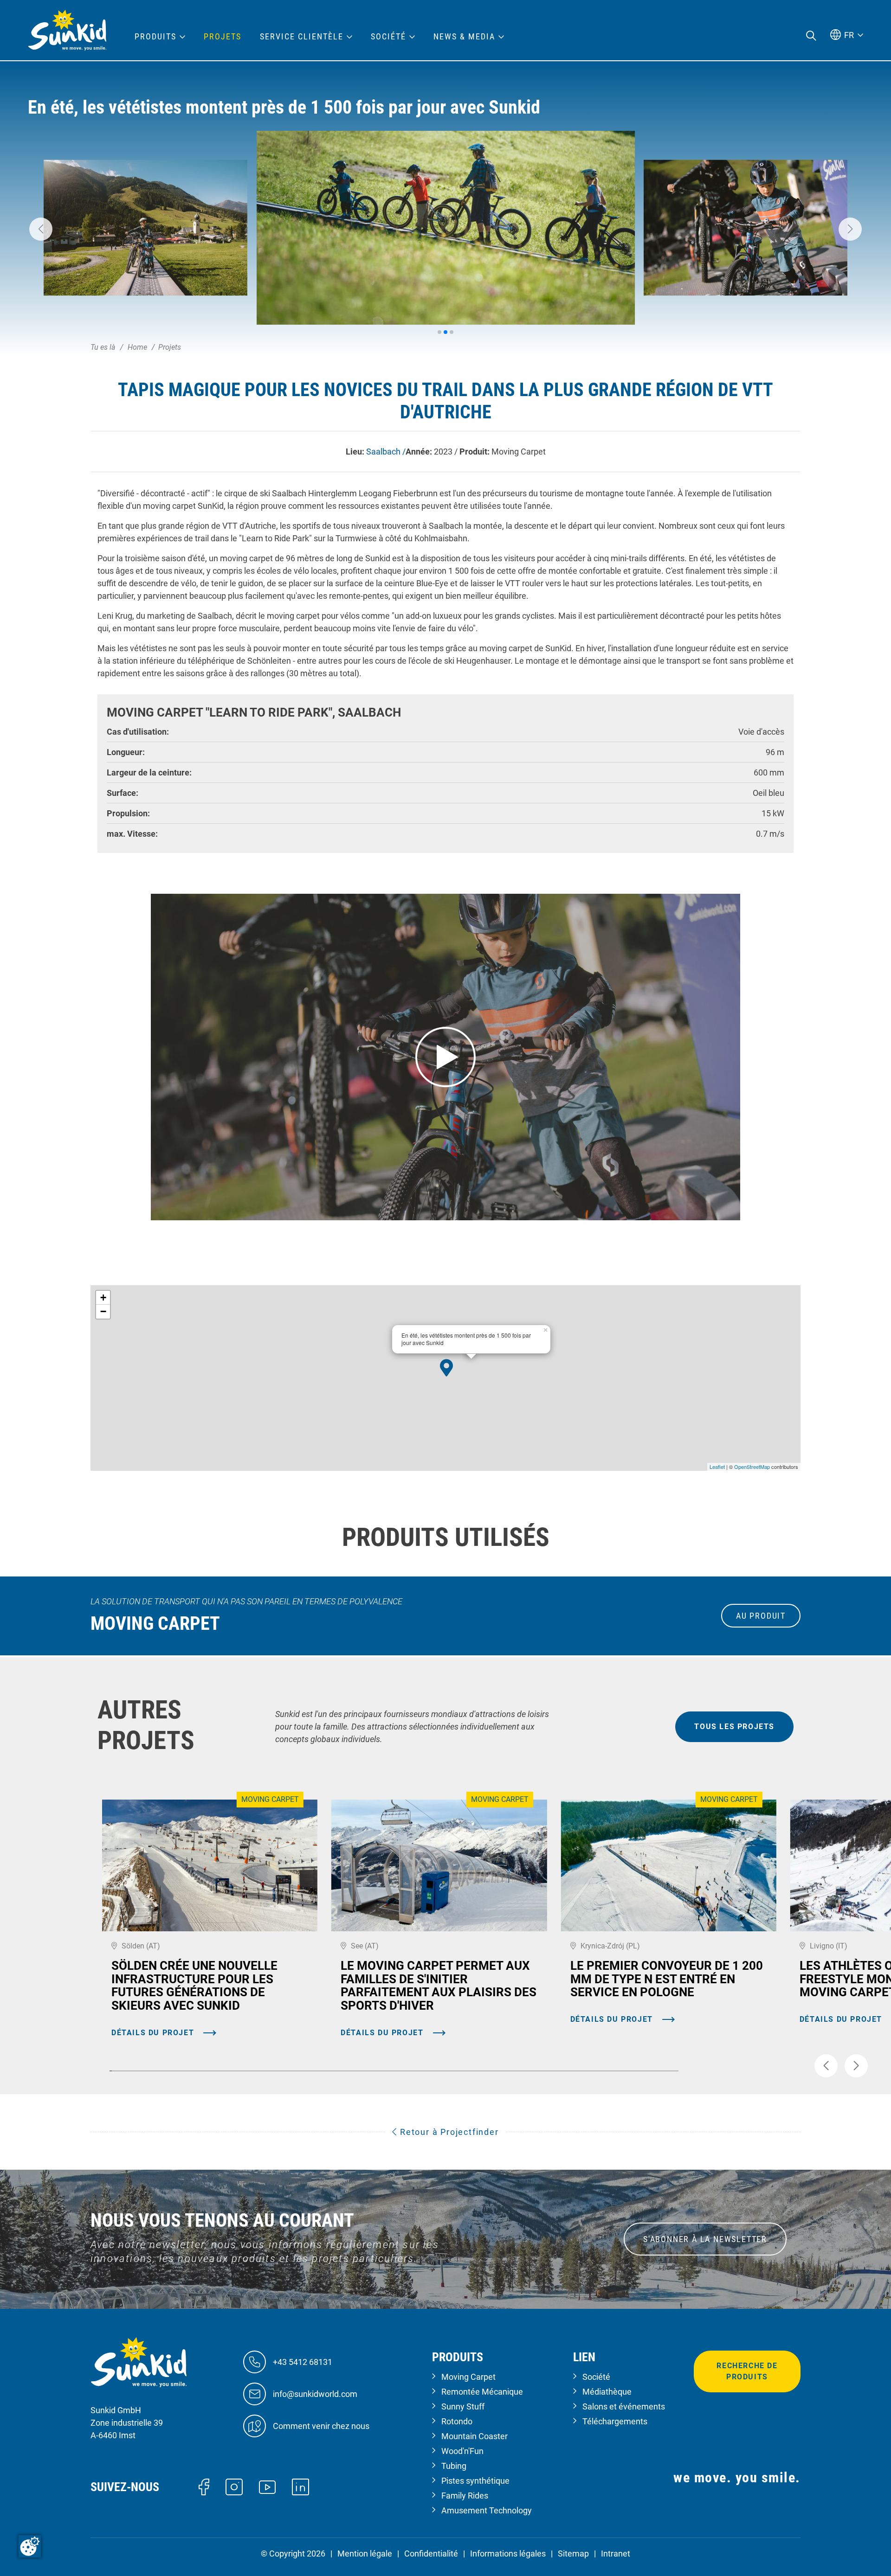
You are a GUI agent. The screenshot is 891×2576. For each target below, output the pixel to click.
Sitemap (573, 2554)
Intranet (616, 2554)
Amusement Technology (487, 2510)
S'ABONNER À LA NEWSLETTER (705, 2239)
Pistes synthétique (475, 2481)
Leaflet (717, 1467)
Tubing (454, 2466)
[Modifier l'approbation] (30, 2546)
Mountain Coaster (475, 2436)
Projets (223, 37)
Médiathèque (607, 2392)
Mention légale (365, 2554)
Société (596, 2377)
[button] (41, 229)
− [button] (103, 1311)
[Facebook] (204, 2486)
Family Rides (465, 2496)
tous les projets (734, 1727)
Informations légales (508, 2554)
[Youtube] (268, 2486)
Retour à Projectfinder (448, 2132)
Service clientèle (302, 37)
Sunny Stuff (463, 2406)
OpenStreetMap (752, 1467)
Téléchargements (615, 2421)
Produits (155, 37)
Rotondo (457, 2421)
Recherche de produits (747, 2371)
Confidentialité (431, 2554)
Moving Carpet (468, 2377)
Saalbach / (386, 452)
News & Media (464, 37)
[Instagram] (234, 2486)
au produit (761, 1616)
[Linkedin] (300, 2486)
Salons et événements (624, 2406)
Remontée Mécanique (482, 2392)
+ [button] (103, 1298)
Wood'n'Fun (462, 2451)
